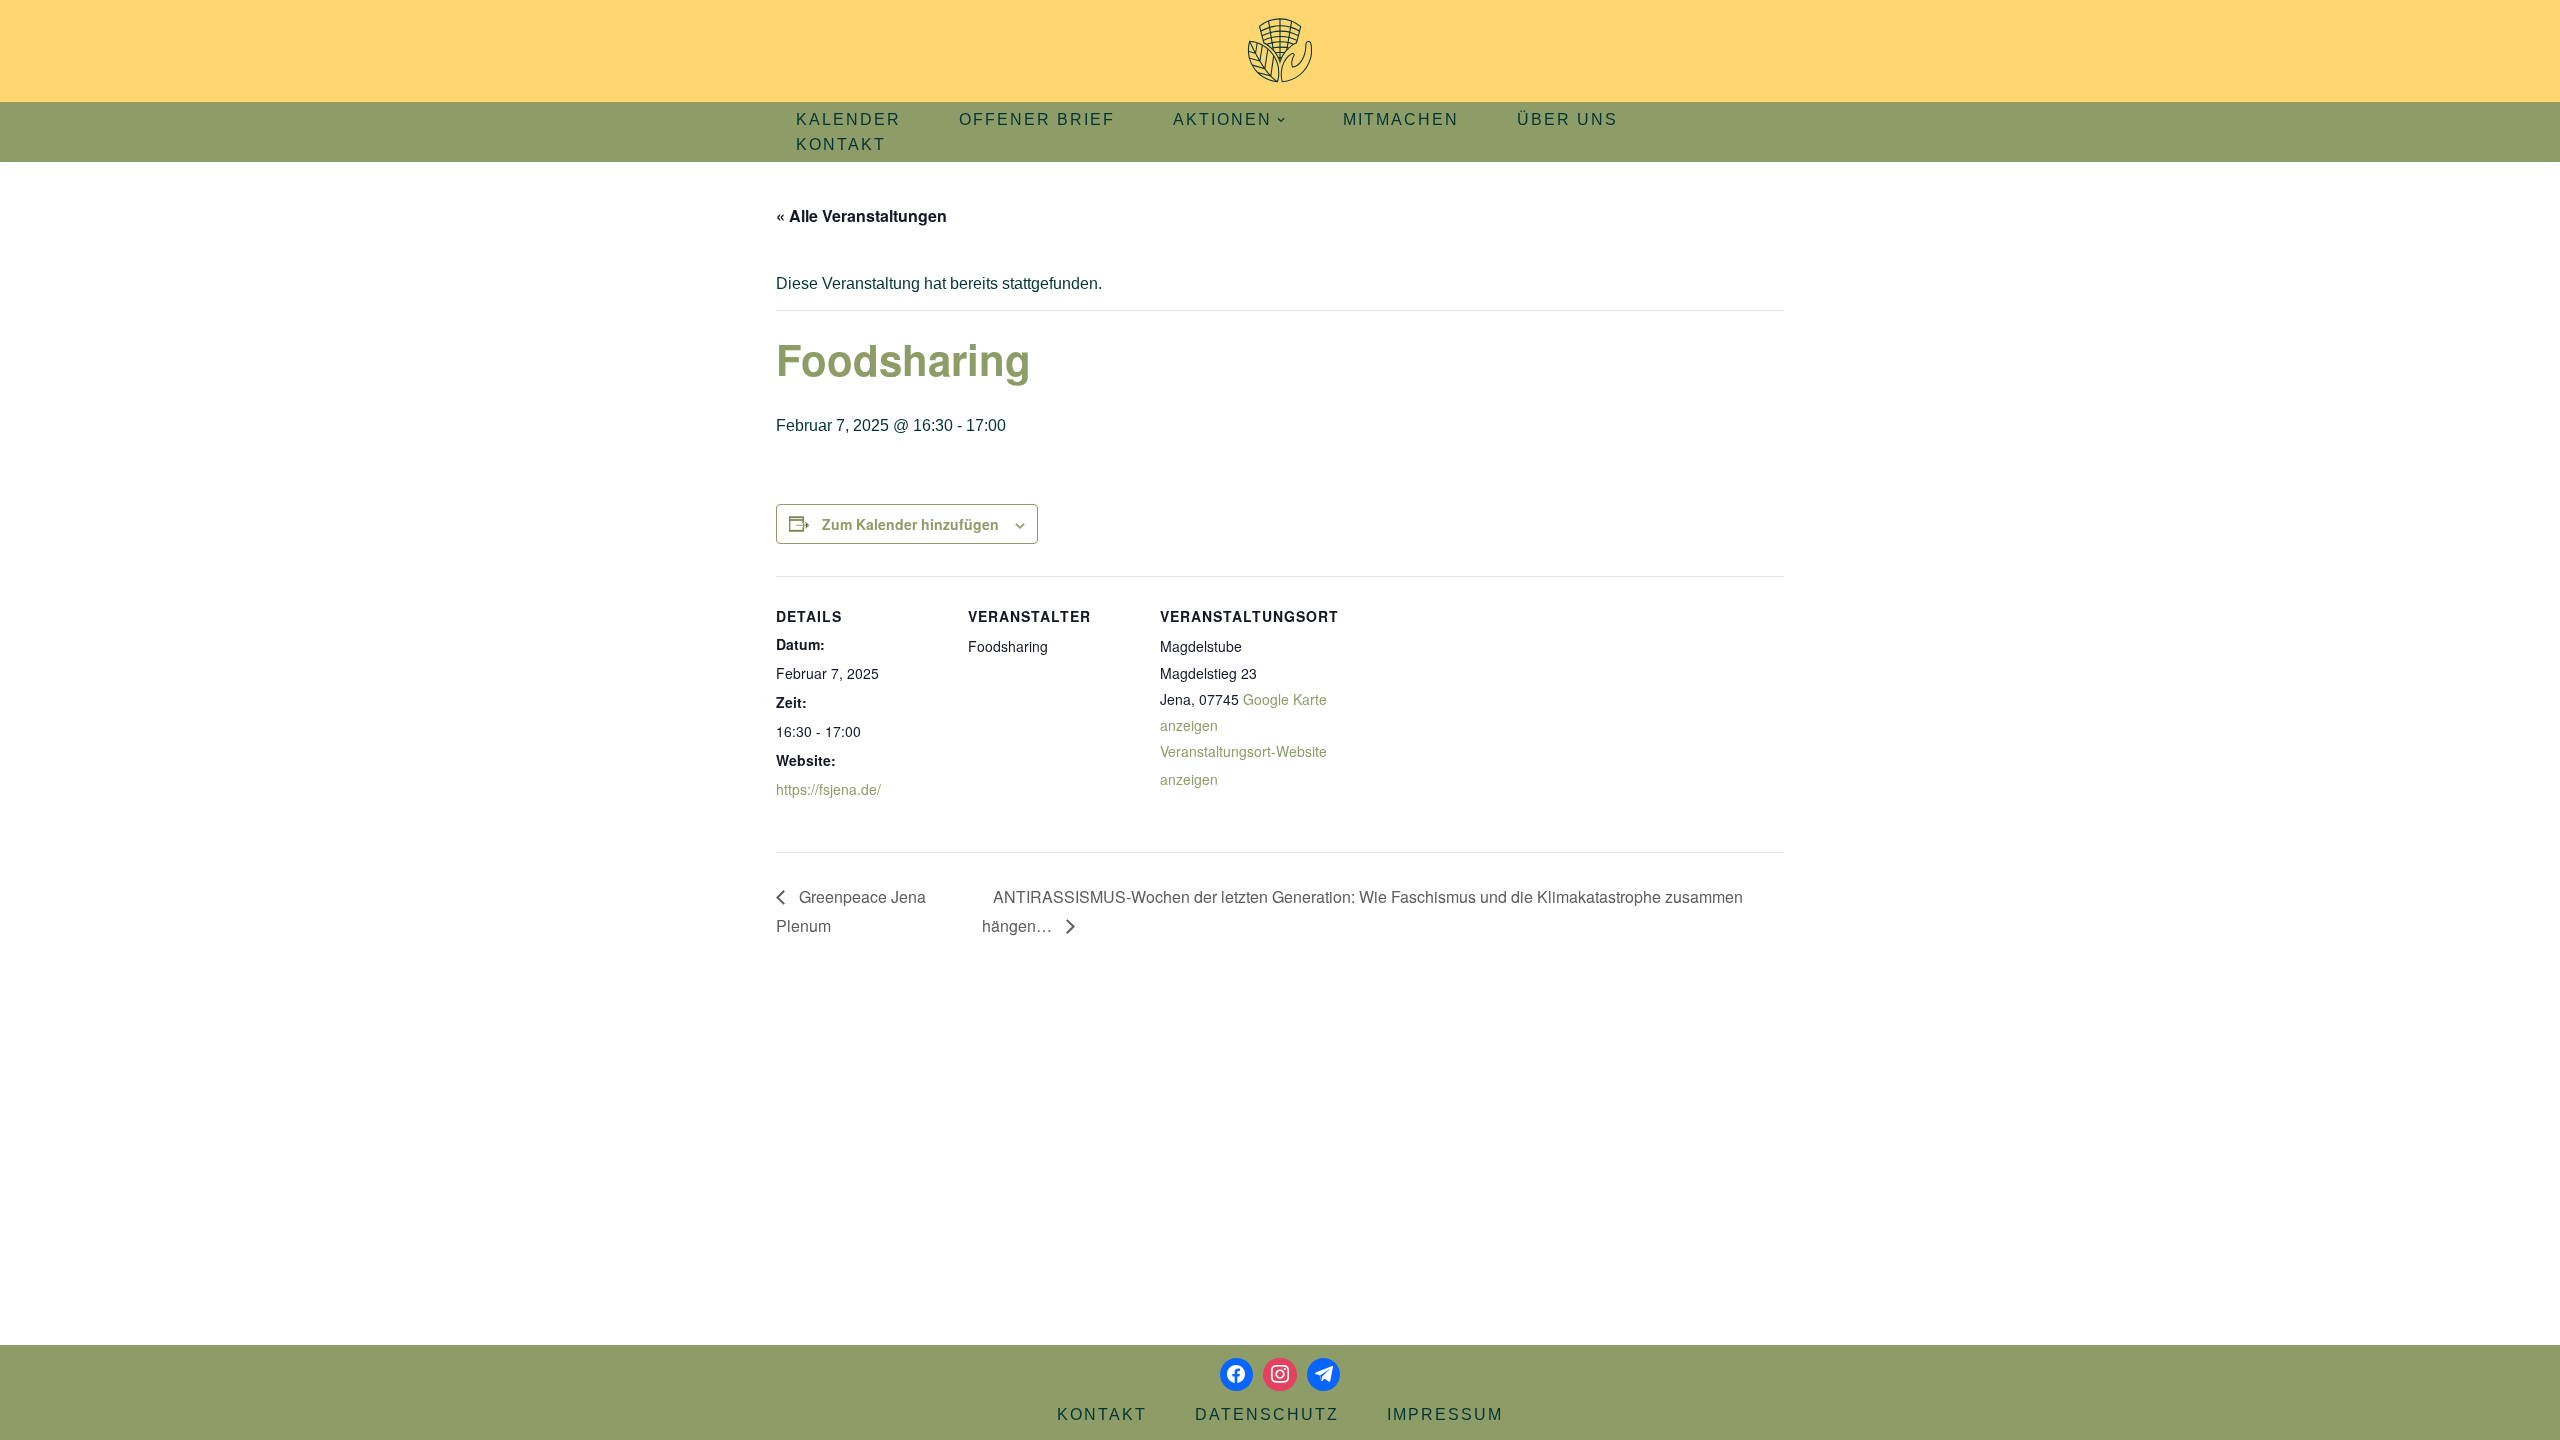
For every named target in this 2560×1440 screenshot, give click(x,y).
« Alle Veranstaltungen (861, 215)
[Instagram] (1280, 1375)
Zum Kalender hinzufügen (910, 524)
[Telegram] (1324, 1375)
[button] (1281, 120)
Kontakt (841, 144)
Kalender (848, 119)
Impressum (1445, 1414)
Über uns (1567, 119)
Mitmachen (1401, 119)
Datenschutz (1267, 1414)
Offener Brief (1037, 119)
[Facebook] (1237, 1375)
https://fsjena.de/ (828, 789)
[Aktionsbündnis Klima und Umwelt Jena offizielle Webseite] (1280, 51)
